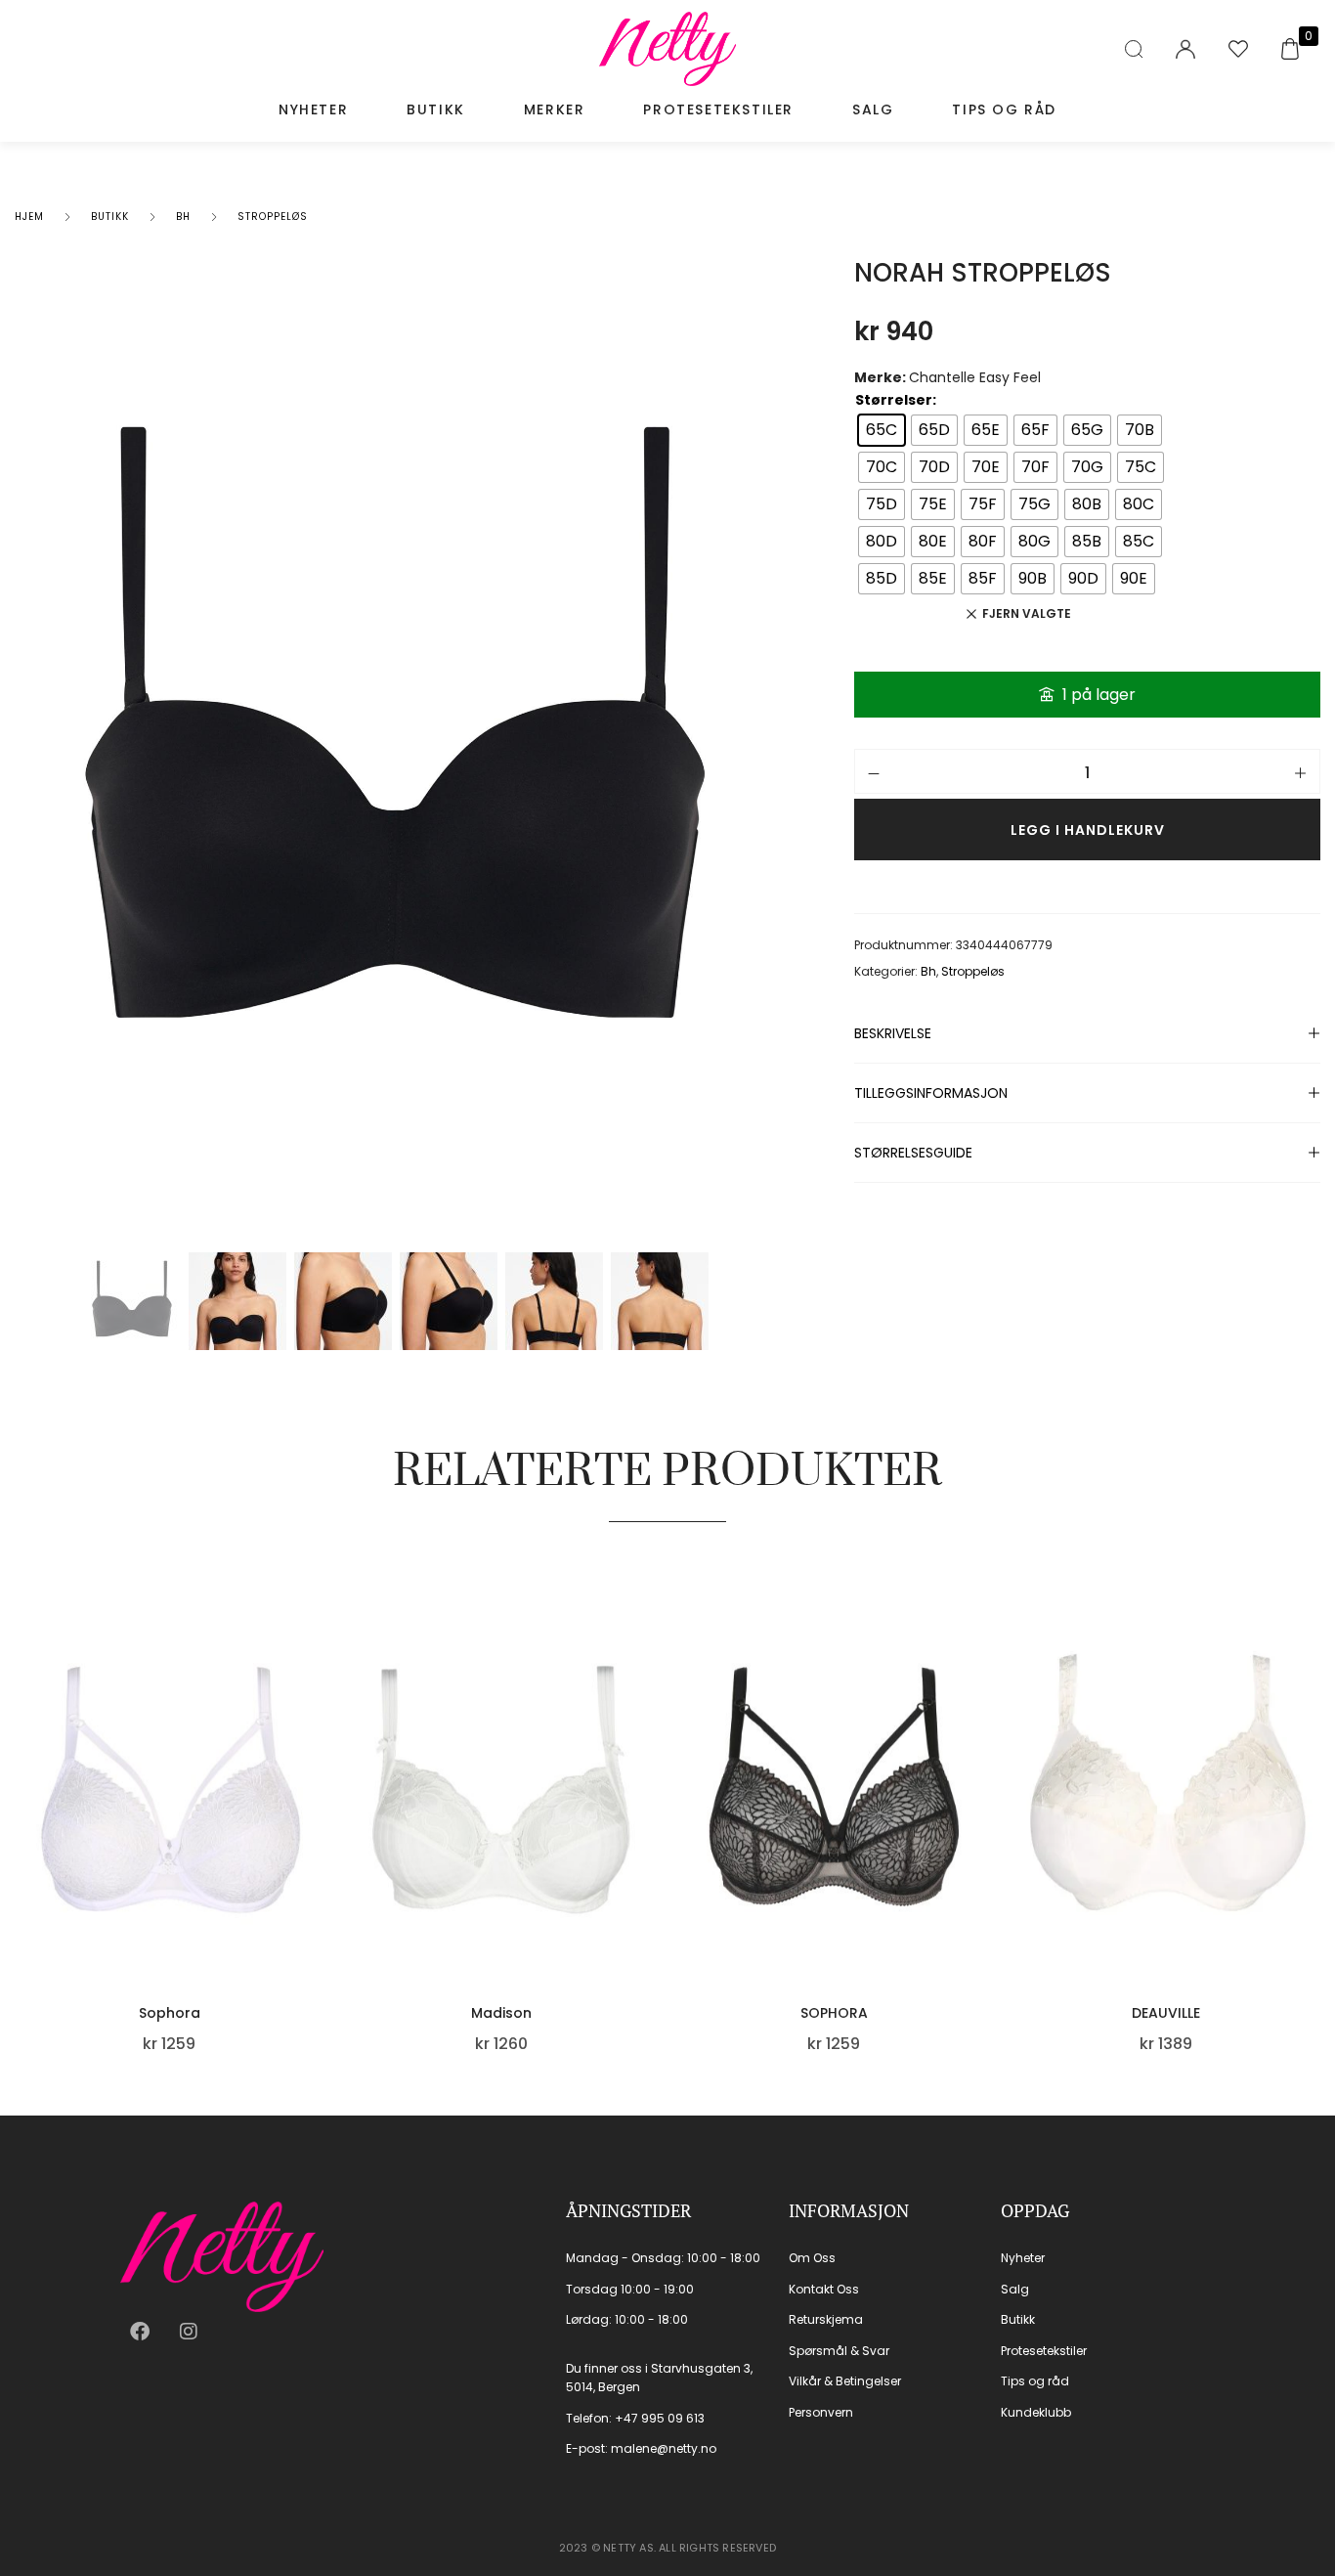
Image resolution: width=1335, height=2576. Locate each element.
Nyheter (313, 109)
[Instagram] (189, 2332)
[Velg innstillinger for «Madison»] (648, 1853)
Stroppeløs (273, 217)
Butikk (436, 109)
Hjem (29, 217)
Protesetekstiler (718, 109)
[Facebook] (140, 2332)
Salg (873, 109)
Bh (183, 217)
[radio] (882, 430)
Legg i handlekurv (1088, 830)
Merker (555, 109)
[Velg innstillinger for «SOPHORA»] (980, 1853)
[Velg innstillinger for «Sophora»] (316, 1853)
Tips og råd (1004, 109)
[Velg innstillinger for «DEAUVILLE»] (1313, 1853)
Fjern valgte (1027, 614)
